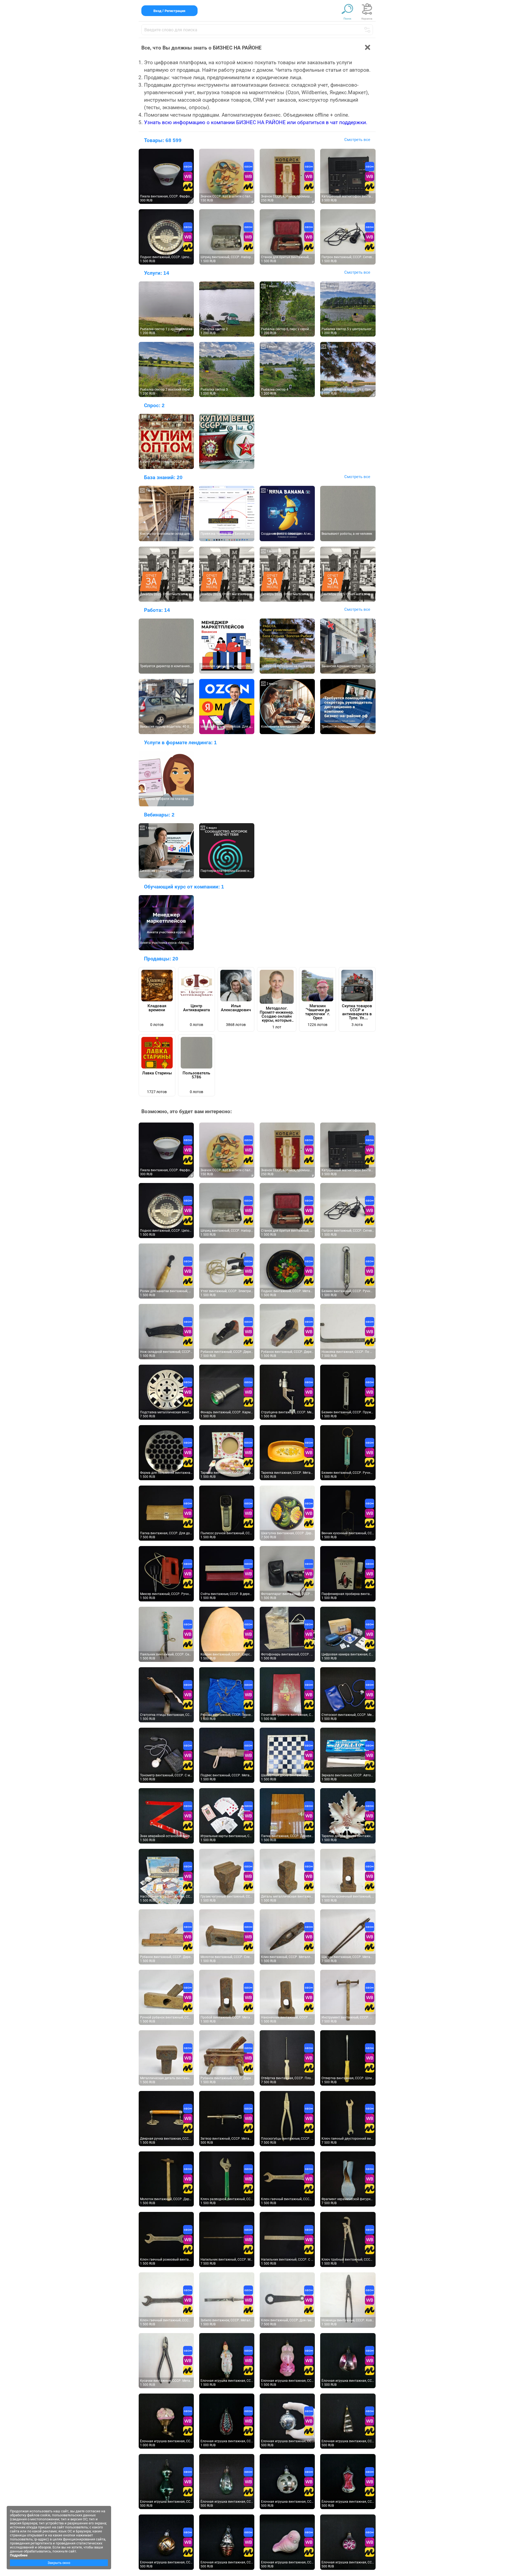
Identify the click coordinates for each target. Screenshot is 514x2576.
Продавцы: (161, 959)
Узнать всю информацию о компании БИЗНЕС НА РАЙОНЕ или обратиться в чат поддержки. (256, 122)
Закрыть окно (59, 2563)
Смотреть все (357, 140)
